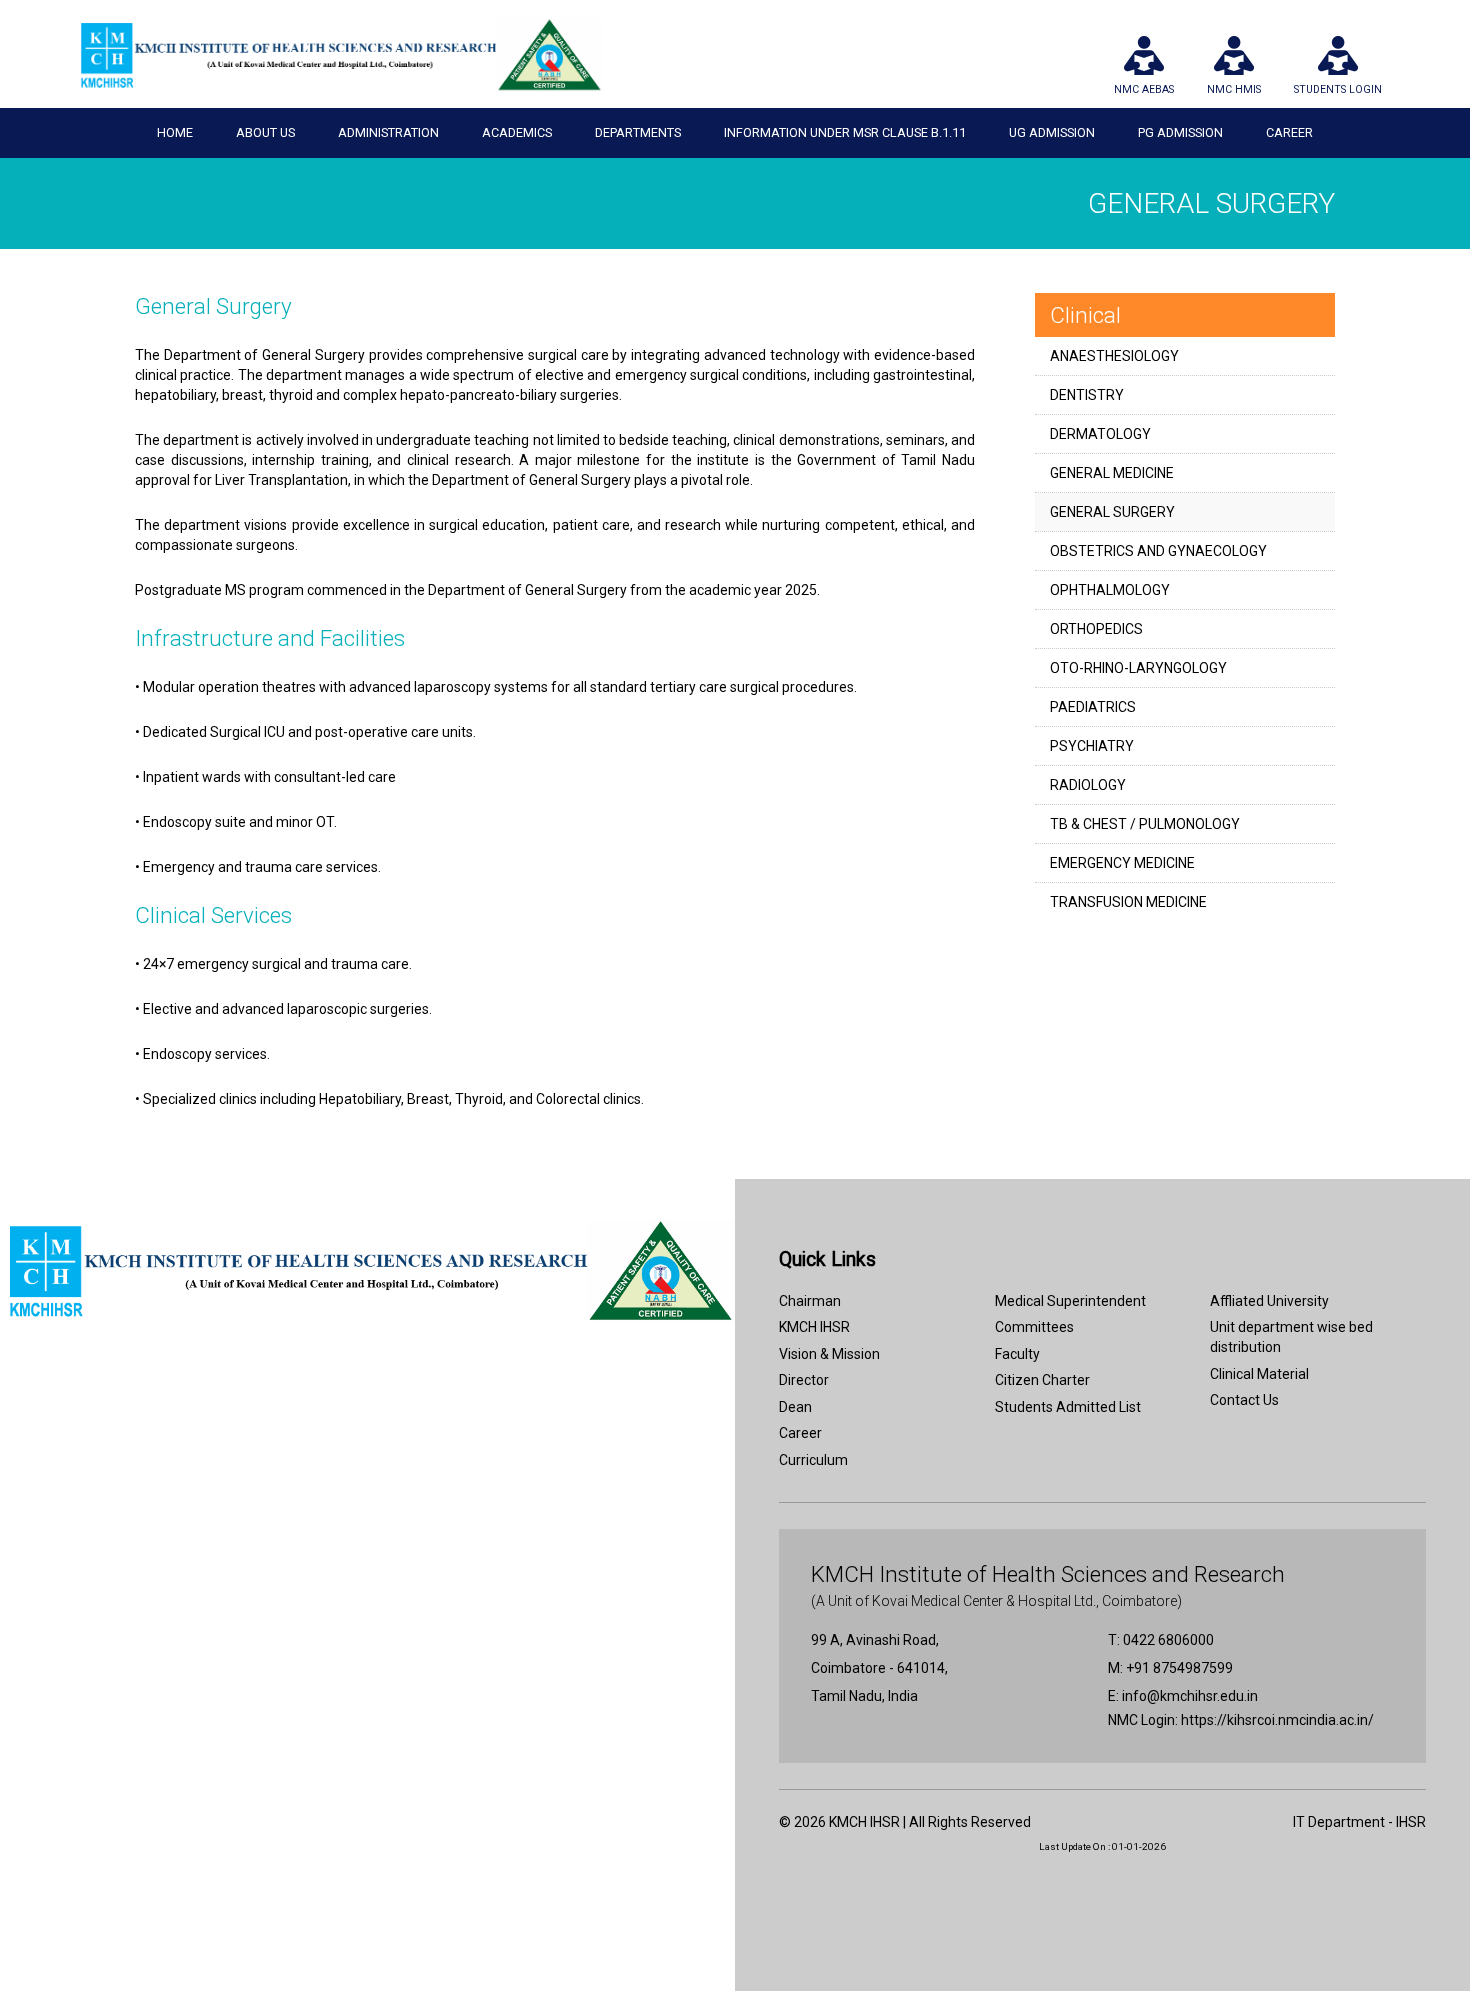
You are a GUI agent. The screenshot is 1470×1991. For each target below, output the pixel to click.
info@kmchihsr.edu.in (1190, 1696)
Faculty (1017, 1354)
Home (175, 132)
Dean (795, 1407)
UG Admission (1052, 132)
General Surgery (1112, 512)
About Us (265, 132)
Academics (517, 132)
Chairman (810, 1301)
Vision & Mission (829, 1354)
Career (1289, 132)
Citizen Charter (1042, 1380)
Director (804, 1380)
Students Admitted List (1068, 1407)
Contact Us (1244, 1400)
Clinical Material (1259, 1374)
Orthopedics (1096, 629)
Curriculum (813, 1460)
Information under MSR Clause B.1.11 (845, 132)
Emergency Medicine (1122, 863)
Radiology (1088, 785)
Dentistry (1087, 395)
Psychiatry (1092, 746)
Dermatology (1100, 434)
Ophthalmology (1110, 590)
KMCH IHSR (814, 1327)
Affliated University (1269, 1301)
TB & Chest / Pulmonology (1145, 824)
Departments (638, 132)
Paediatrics (1093, 707)
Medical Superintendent (1070, 1301)
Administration (388, 132)
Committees (1034, 1327)
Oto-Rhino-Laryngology (1138, 668)
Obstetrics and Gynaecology (1158, 551)
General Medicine (1112, 473)
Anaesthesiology (1114, 356)
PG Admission (1180, 132)
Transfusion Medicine (1128, 902)
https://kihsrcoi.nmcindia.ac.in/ (1277, 1720)
